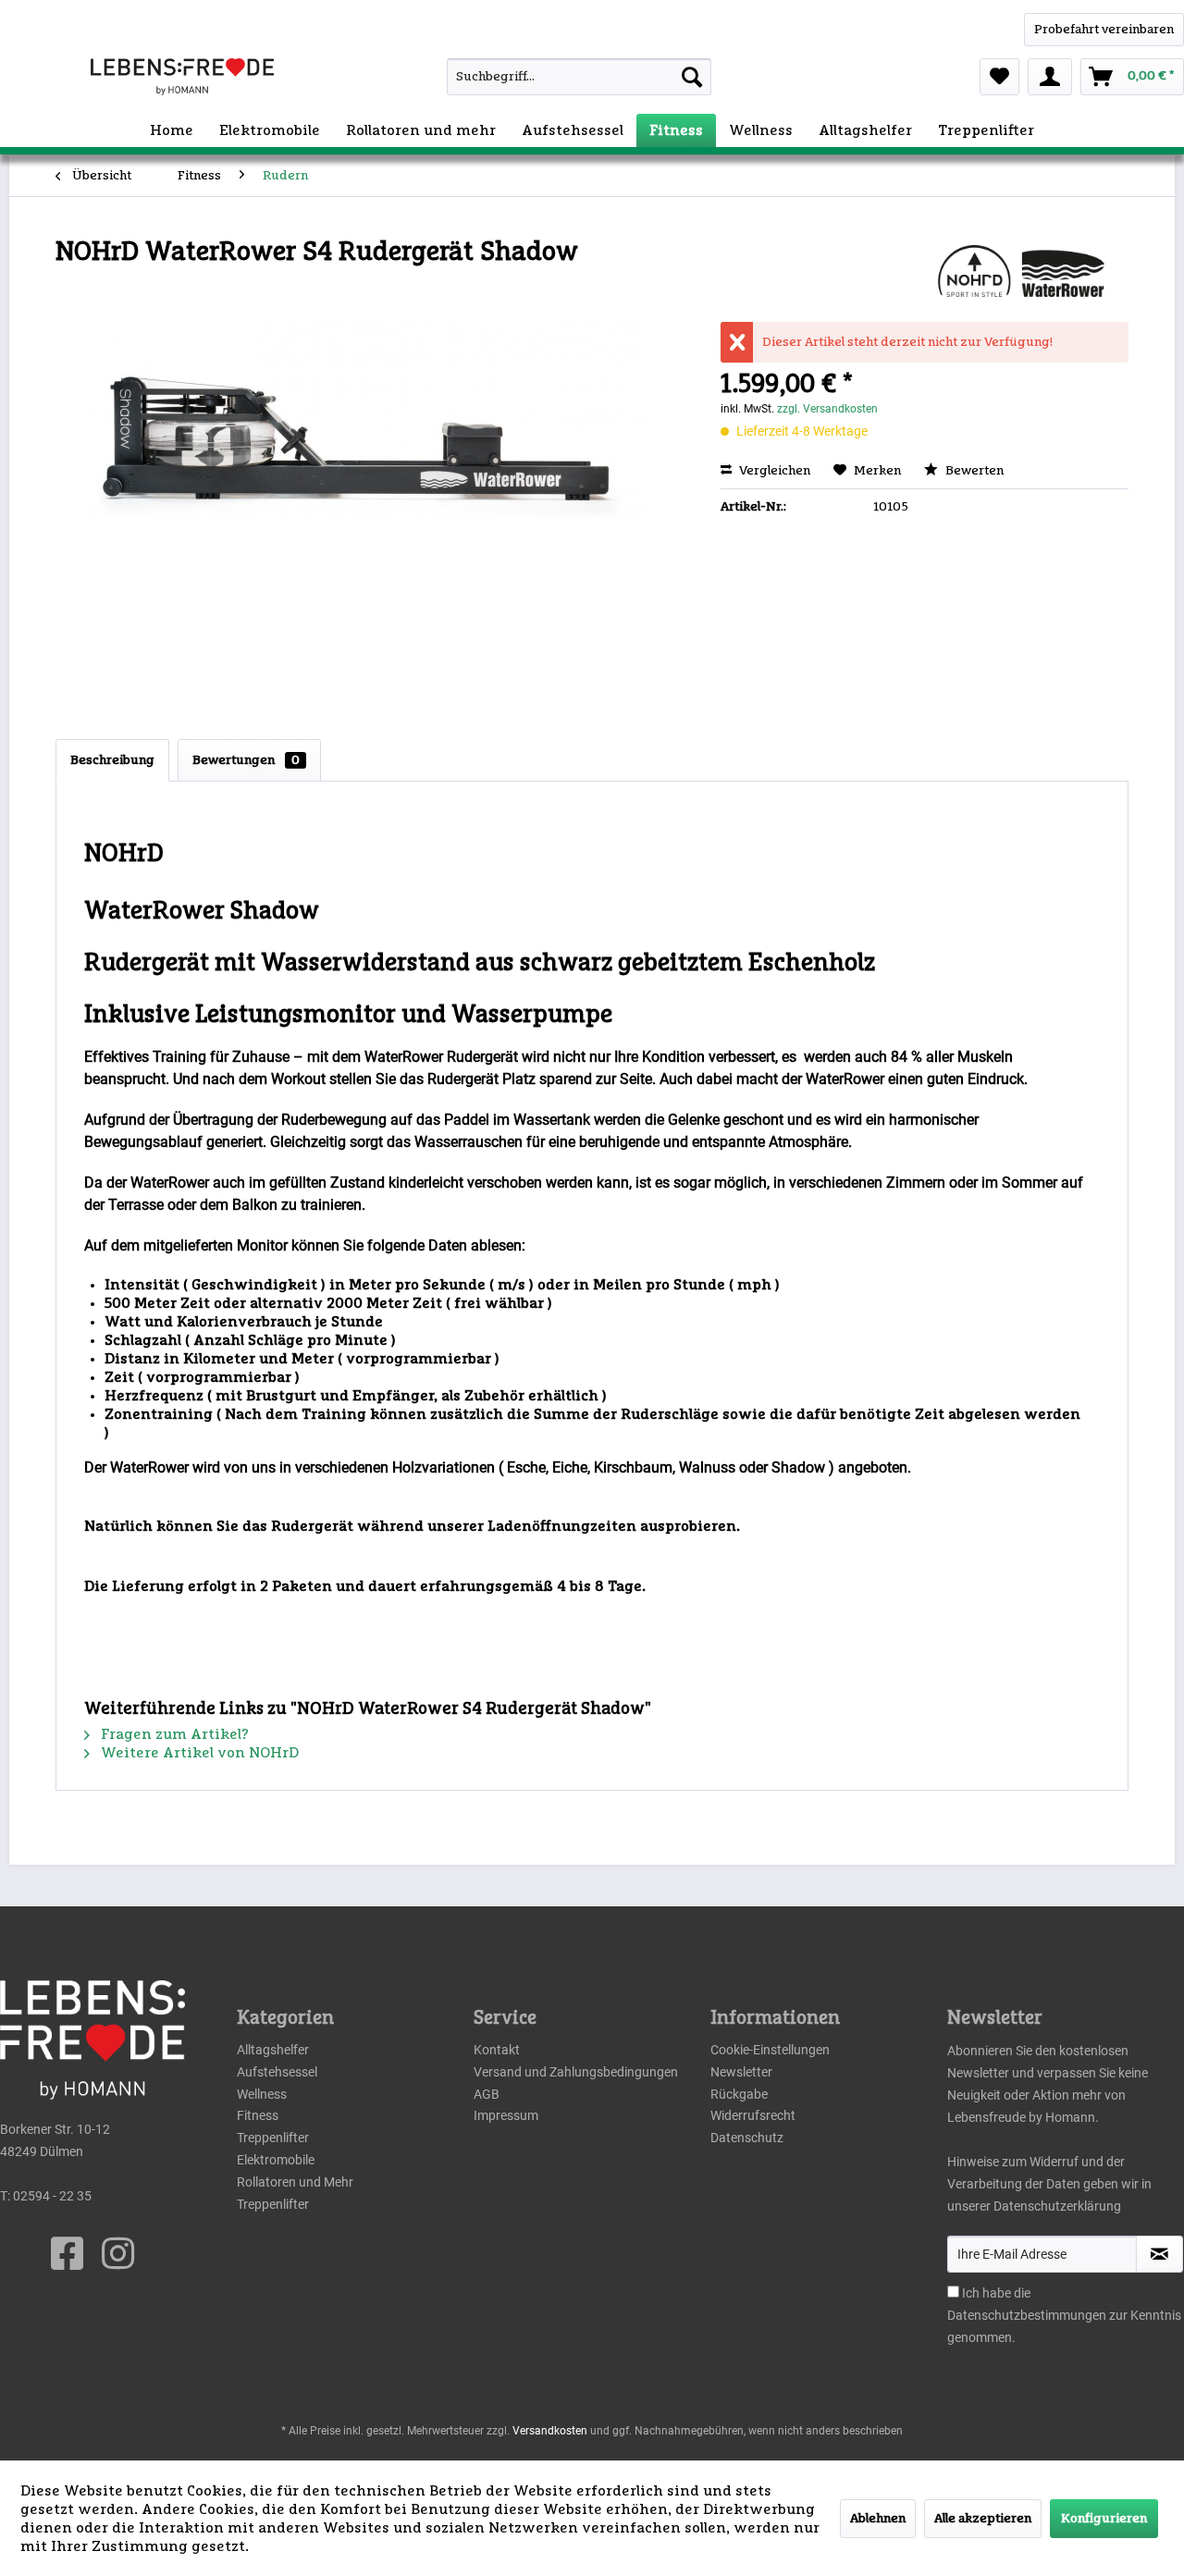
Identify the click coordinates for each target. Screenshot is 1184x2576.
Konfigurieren (1104, 2519)
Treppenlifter (273, 2138)
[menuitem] (546, 77)
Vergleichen (773, 471)
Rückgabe (739, 2094)
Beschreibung (112, 760)
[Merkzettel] (999, 77)
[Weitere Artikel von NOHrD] (1021, 271)
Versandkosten (550, 2431)
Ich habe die (996, 2293)
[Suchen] (692, 77)
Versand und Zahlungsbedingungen (576, 2072)
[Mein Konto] (1050, 77)
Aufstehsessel (277, 2072)
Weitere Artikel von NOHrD (198, 1753)
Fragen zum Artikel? (173, 1734)
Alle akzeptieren (983, 2519)
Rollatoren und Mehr (295, 2182)
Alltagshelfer (273, 2050)
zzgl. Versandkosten (827, 409)
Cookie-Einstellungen (770, 2050)
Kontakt (497, 2050)
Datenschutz (747, 2138)
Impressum (506, 2115)
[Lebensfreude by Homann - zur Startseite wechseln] (182, 77)
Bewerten (973, 471)
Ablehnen (878, 2519)
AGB (487, 2094)
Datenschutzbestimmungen (1027, 2315)
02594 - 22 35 (52, 2196)
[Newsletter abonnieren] (1159, 2254)
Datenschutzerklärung (1057, 2206)
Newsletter (741, 2072)
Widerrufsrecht (753, 2115)
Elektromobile (276, 2160)
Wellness (262, 2094)
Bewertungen (246, 760)
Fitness (258, 2115)
